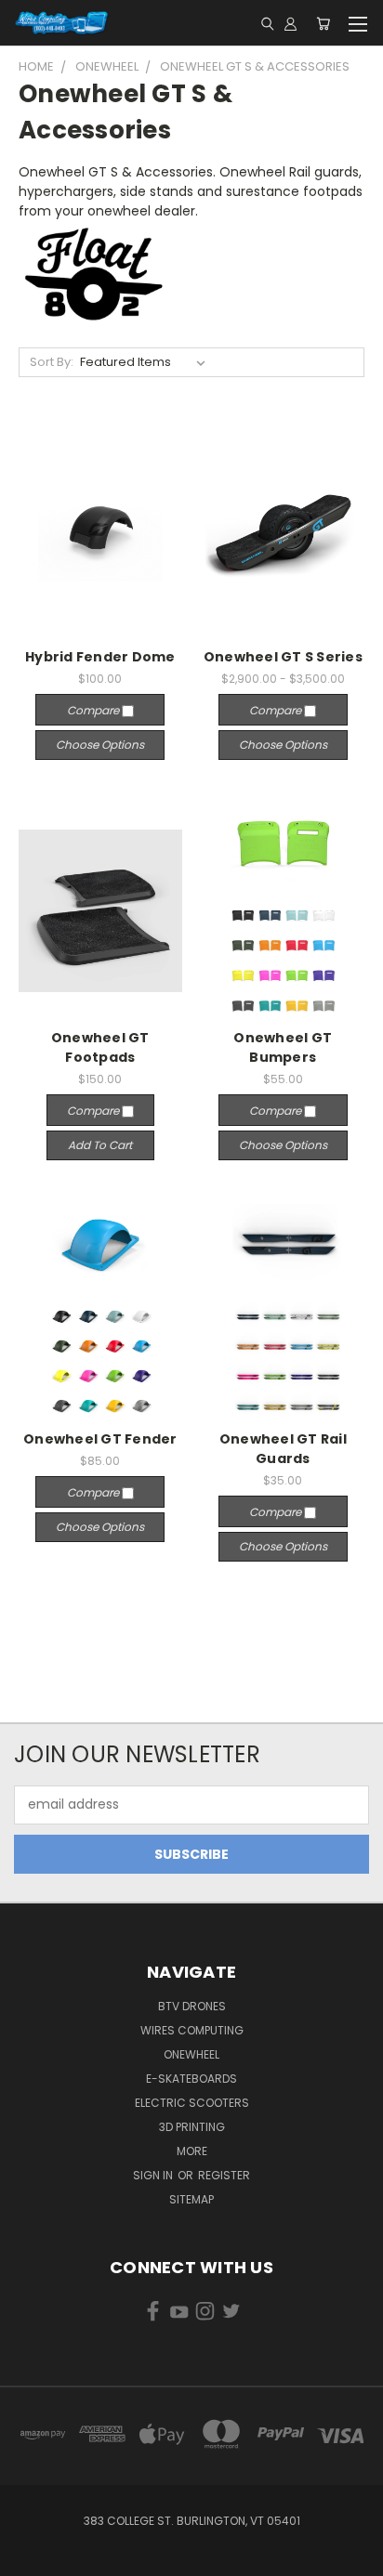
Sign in (154, 2175)
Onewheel (191, 2054)
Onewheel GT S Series (283, 657)
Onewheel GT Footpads (100, 1047)
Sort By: (52, 362)
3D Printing (192, 2127)
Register (224, 2175)
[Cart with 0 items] (323, 23)
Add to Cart (100, 1145)
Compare (94, 710)
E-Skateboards (191, 2079)
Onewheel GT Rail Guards (283, 1449)
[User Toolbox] (291, 23)
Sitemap (191, 2199)
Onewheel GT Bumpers (283, 1047)
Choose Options (100, 745)
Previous (29, 2557)
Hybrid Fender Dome (100, 657)
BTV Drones (192, 2006)
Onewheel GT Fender (100, 1439)
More (192, 2151)
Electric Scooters (192, 2103)
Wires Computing (192, 2030)
